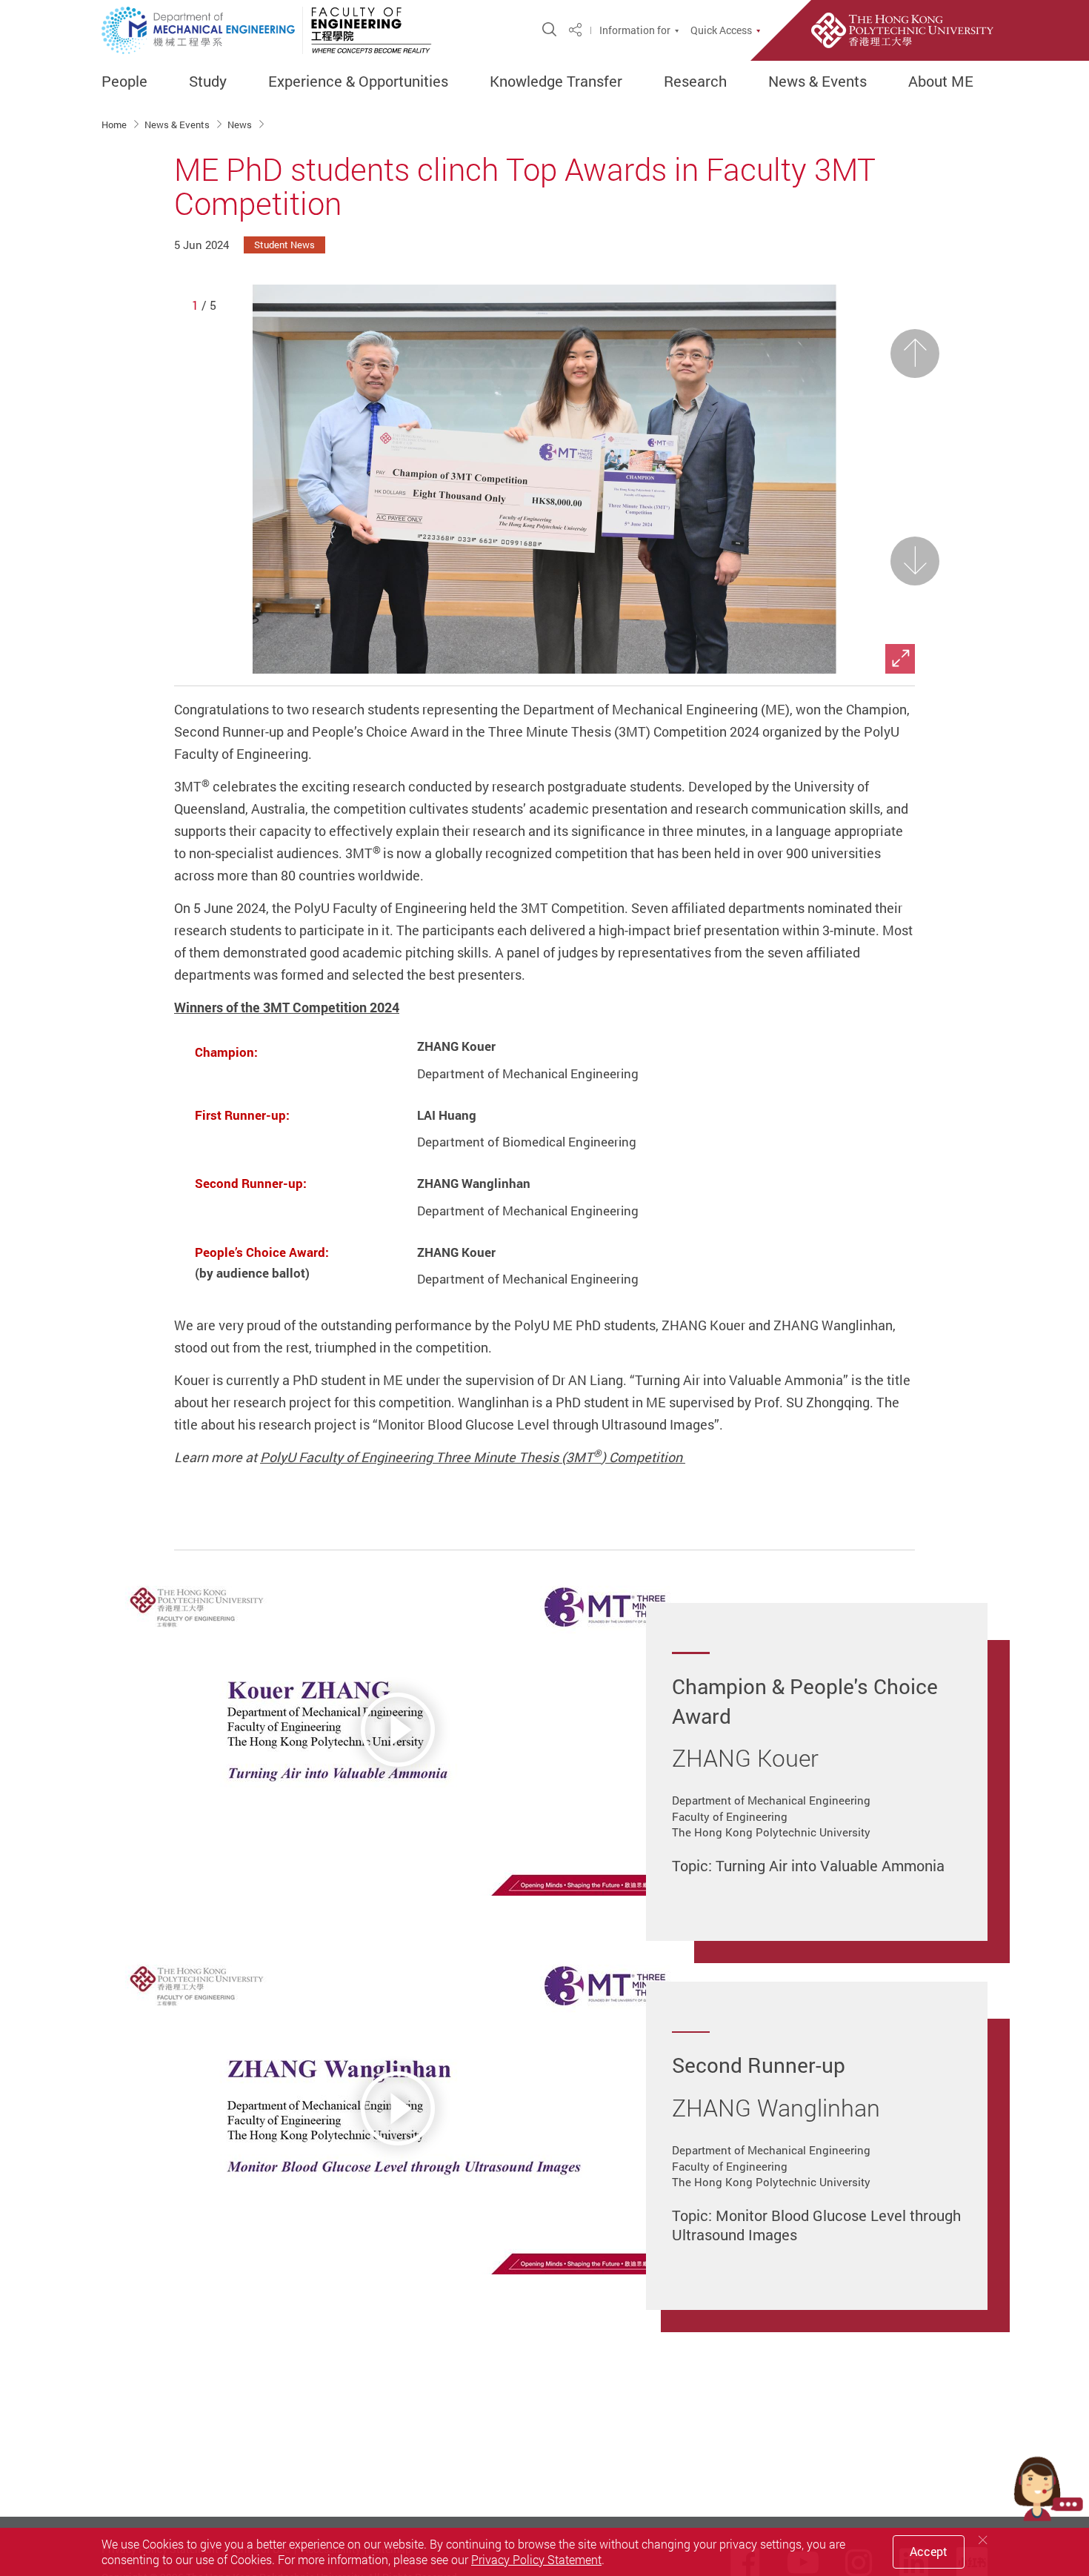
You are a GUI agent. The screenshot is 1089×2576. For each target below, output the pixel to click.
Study (208, 82)
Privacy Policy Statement (536, 2560)
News (241, 125)
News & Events (817, 82)
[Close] (983, 2540)
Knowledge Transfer (556, 82)
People (124, 82)
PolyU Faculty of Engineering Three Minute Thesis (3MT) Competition (473, 1457)
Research (695, 82)
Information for (635, 30)
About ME (941, 82)
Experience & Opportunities (358, 82)
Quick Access (721, 30)
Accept (929, 2552)
